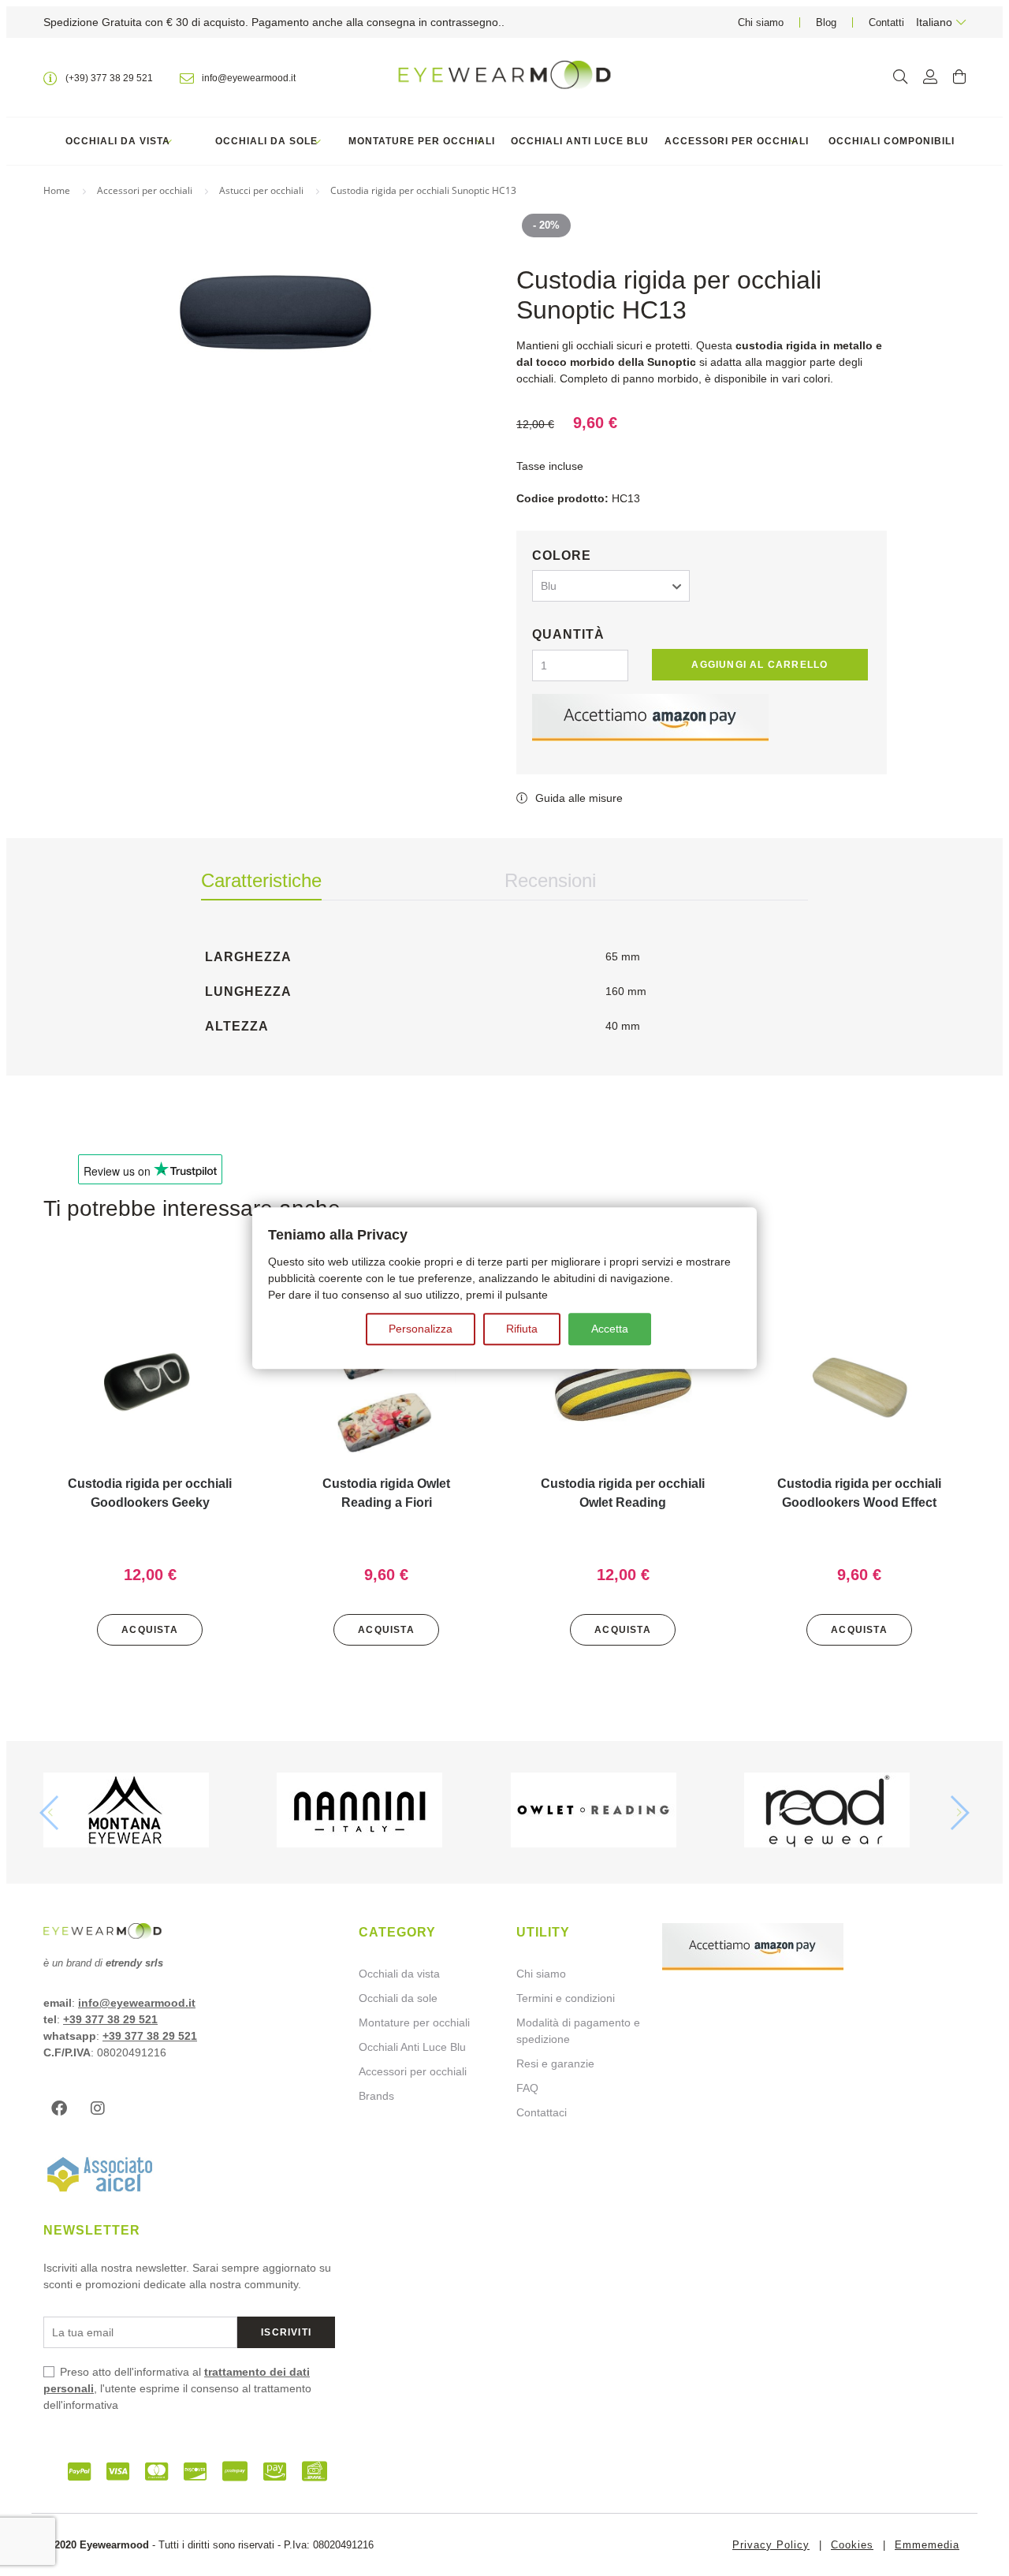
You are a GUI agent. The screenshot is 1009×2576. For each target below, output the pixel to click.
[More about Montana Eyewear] (154, 1812)
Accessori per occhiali (737, 141)
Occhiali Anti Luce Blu (580, 141)
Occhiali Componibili (892, 141)
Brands (376, 2096)
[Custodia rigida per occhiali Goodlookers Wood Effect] (859, 1389)
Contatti (886, 22)
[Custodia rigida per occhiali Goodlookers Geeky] (150, 1389)
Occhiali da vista (118, 141)
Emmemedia (927, 2545)
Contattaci (542, 2112)
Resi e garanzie (555, 2063)
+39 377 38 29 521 (110, 2019)
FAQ (527, 2088)
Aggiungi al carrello (760, 665)
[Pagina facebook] (63, 2108)
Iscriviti (286, 2332)
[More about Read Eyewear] (855, 1812)
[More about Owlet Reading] (622, 1812)
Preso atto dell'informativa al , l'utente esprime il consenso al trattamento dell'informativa (177, 2388)
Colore (562, 555)
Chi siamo (761, 22)
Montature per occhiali (422, 141)
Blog (826, 22)
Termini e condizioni (566, 1998)
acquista (150, 1630)
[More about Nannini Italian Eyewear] (387, 1812)
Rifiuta (522, 1329)
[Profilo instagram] (102, 2108)
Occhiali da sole (266, 141)
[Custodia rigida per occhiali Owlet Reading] (623, 1389)
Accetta (610, 1329)
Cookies (852, 2545)
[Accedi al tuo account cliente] (930, 77)
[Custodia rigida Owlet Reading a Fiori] (386, 1389)
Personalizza (421, 1329)
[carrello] (959, 77)
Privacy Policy (771, 2545)
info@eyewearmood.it (137, 2003)
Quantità (568, 634)
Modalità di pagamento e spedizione (578, 2031)
